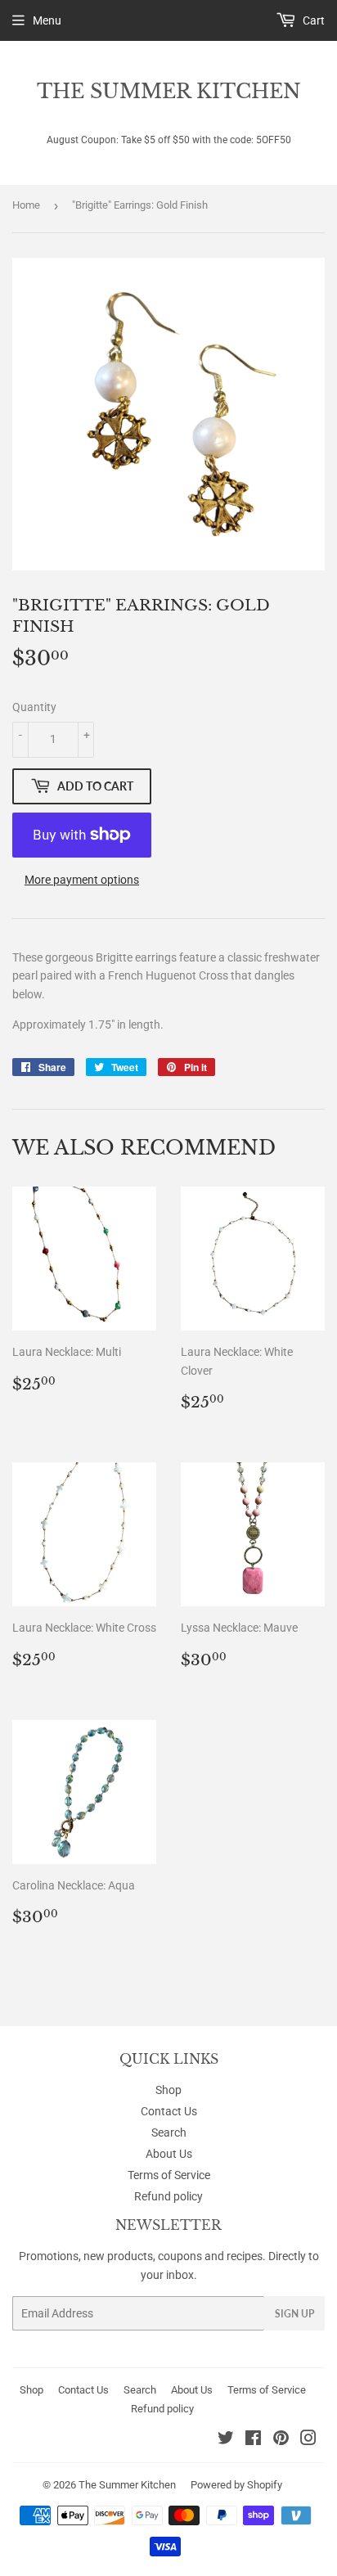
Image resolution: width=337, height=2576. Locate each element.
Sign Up (294, 2314)
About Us (169, 2154)
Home (26, 205)
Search (169, 2132)
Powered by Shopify (236, 2485)
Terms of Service (169, 2175)
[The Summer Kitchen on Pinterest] (281, 2440)
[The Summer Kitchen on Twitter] (226, 2440)
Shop (168, 2090)
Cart (312, 20)
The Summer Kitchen (169, 91)
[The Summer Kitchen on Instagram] (308, 2440)
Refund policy (168, 2196)
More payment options (82, 880)
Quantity (34, 707)
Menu (47, 20)
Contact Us (169, 2111)
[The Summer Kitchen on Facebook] (253, 2440)
